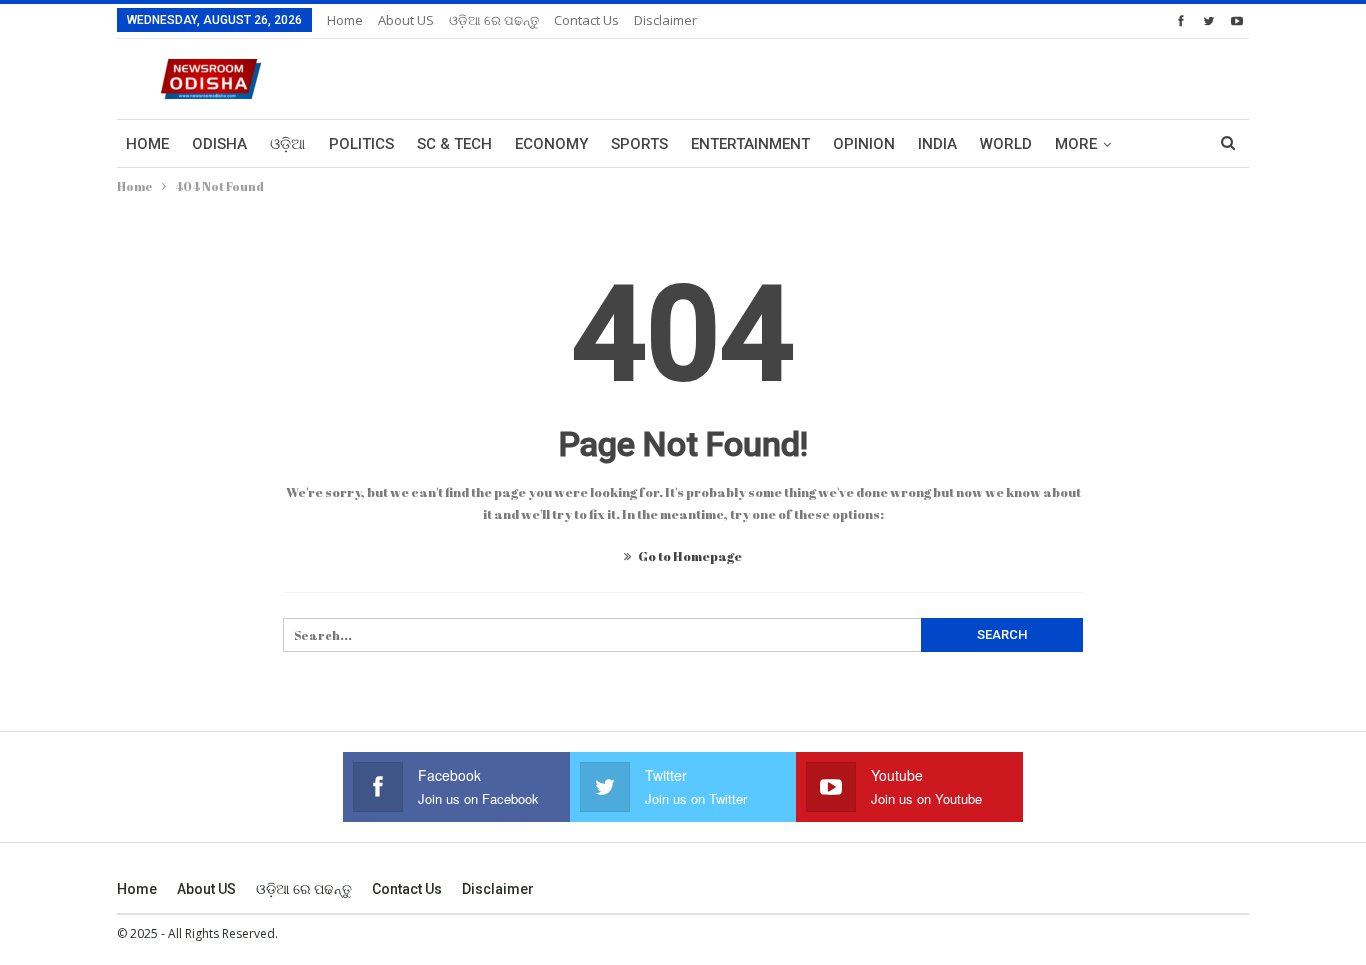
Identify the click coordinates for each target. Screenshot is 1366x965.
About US (406, 20)
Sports (639, 144)
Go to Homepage (689, 556)
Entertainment (750, 144)
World (1006, 144)
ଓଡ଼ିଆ (288, 144)
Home (345, 20)
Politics (361, 144)
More (1076, 144)
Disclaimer (665, 20)
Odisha (219, 144)
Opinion (864, 144)
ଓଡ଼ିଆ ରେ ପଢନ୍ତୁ (494, 20)
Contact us (586, 20)
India (937, 144)
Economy (551, 144)
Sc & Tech (454, 144)
